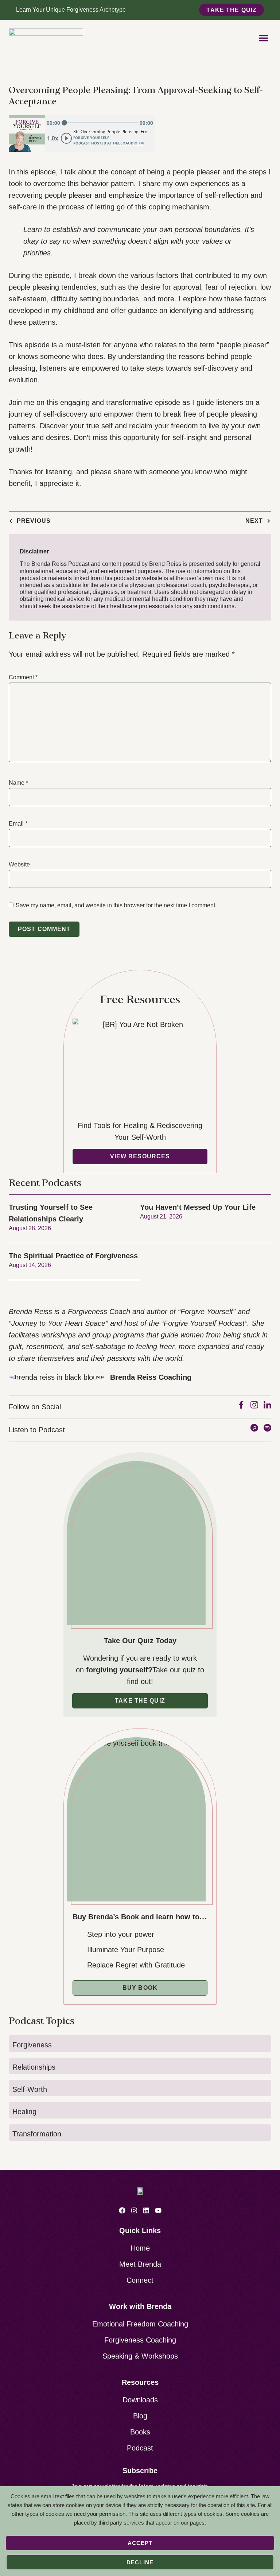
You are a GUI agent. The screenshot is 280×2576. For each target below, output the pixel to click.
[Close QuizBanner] (274, 10)
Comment (23, 677)
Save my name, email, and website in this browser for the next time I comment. (116, 905)
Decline (140, 2562)
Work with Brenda (140, 2306)
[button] (264, 38)
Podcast (140, 2448)
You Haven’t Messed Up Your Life (198, 1207)
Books (140, 2432)
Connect (140, 2280)
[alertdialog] (140, 10)
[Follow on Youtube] (158, 2210)
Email (18, 824)
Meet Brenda (140, 2264)
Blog (140, 2416)
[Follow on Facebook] (122, 2210)
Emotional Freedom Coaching (140, 2324)
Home (140, 2248)
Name (18, 783)
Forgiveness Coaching (140, 2340)
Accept (140, 2543)
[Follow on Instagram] (134, 2210)
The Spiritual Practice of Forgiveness (73, 1256)
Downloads (140, 2400)
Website (19, 864)
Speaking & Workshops (140, 2356)
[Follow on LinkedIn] (146, 2210)
